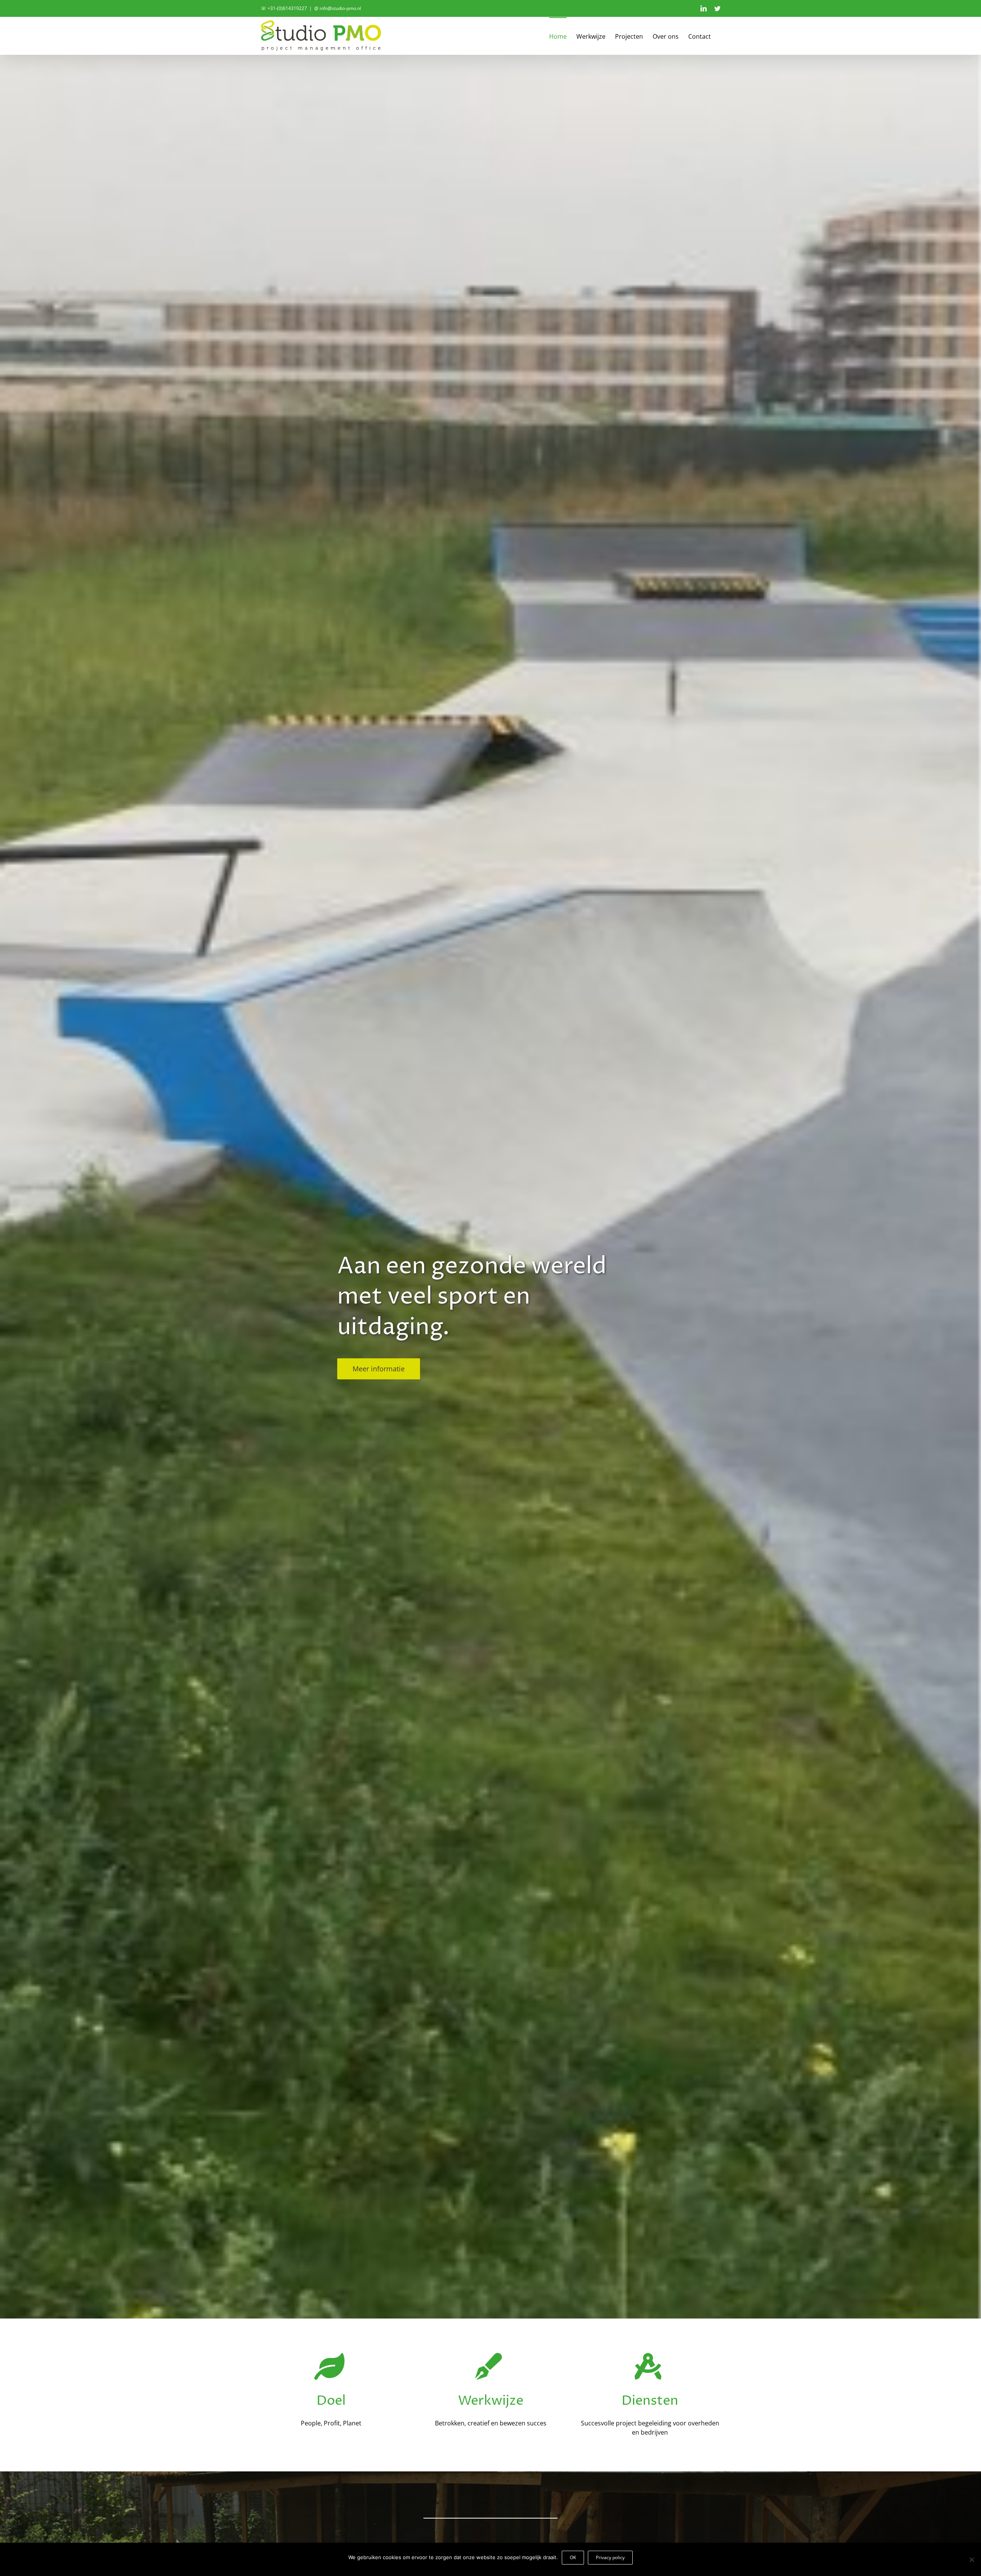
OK (573, 2557)
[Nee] (971, 2560)
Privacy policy (610, 2557)
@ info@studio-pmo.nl (338, 8)
